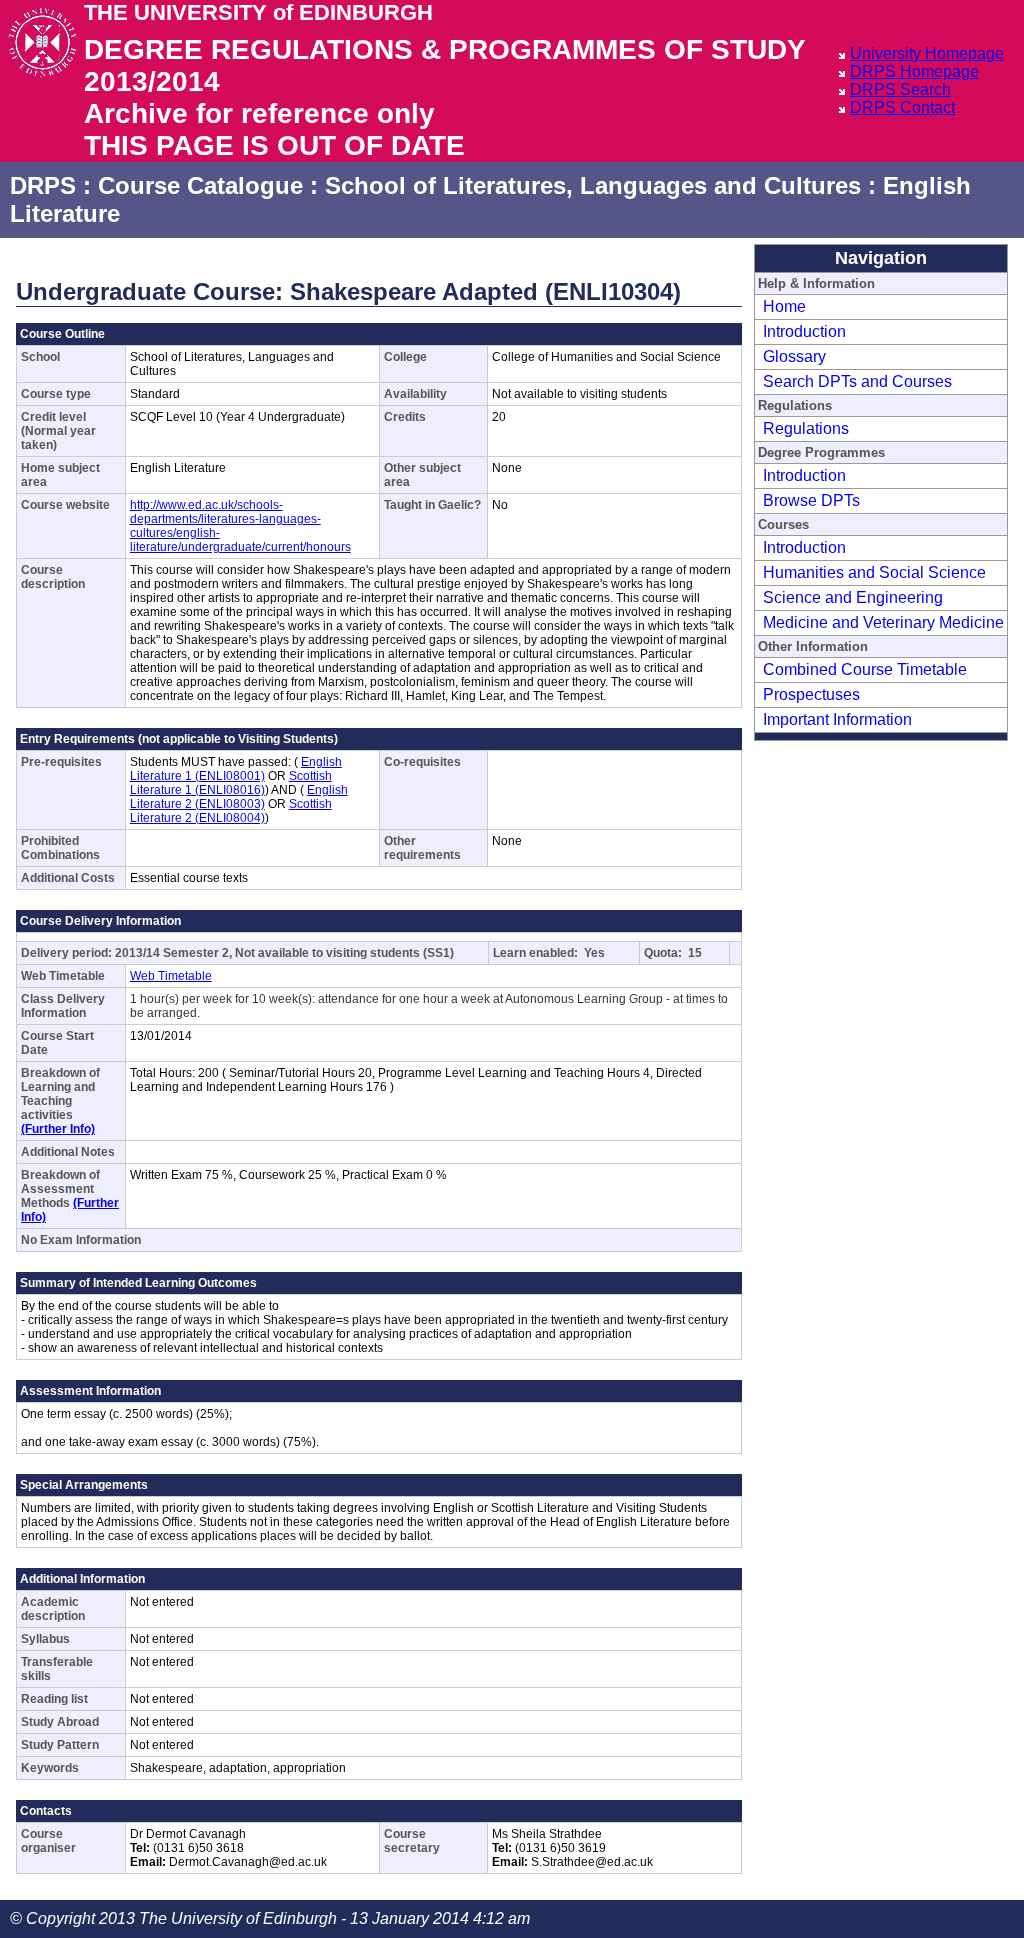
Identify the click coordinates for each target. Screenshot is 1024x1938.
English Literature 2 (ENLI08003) (239, 797)
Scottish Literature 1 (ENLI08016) (231, 783)
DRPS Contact (902, 107)
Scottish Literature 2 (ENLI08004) (231, 811)
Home (784, 306)
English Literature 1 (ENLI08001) (236, 769)
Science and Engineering (853, 597)
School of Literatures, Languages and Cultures (593, 185)
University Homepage (927, 53)
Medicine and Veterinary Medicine (883, 622)
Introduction (804, 331)
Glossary (794, 356)
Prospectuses (811, 694)
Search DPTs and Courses (857, 381)
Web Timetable (171, 976)
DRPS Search (900, 89)
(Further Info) (58, 1129)
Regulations (806, 428)
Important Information (837, 719)
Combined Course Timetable (865, 669)
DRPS (43, 185)
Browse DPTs (811, 500)
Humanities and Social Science (874, 572)
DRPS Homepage (914, 71)
